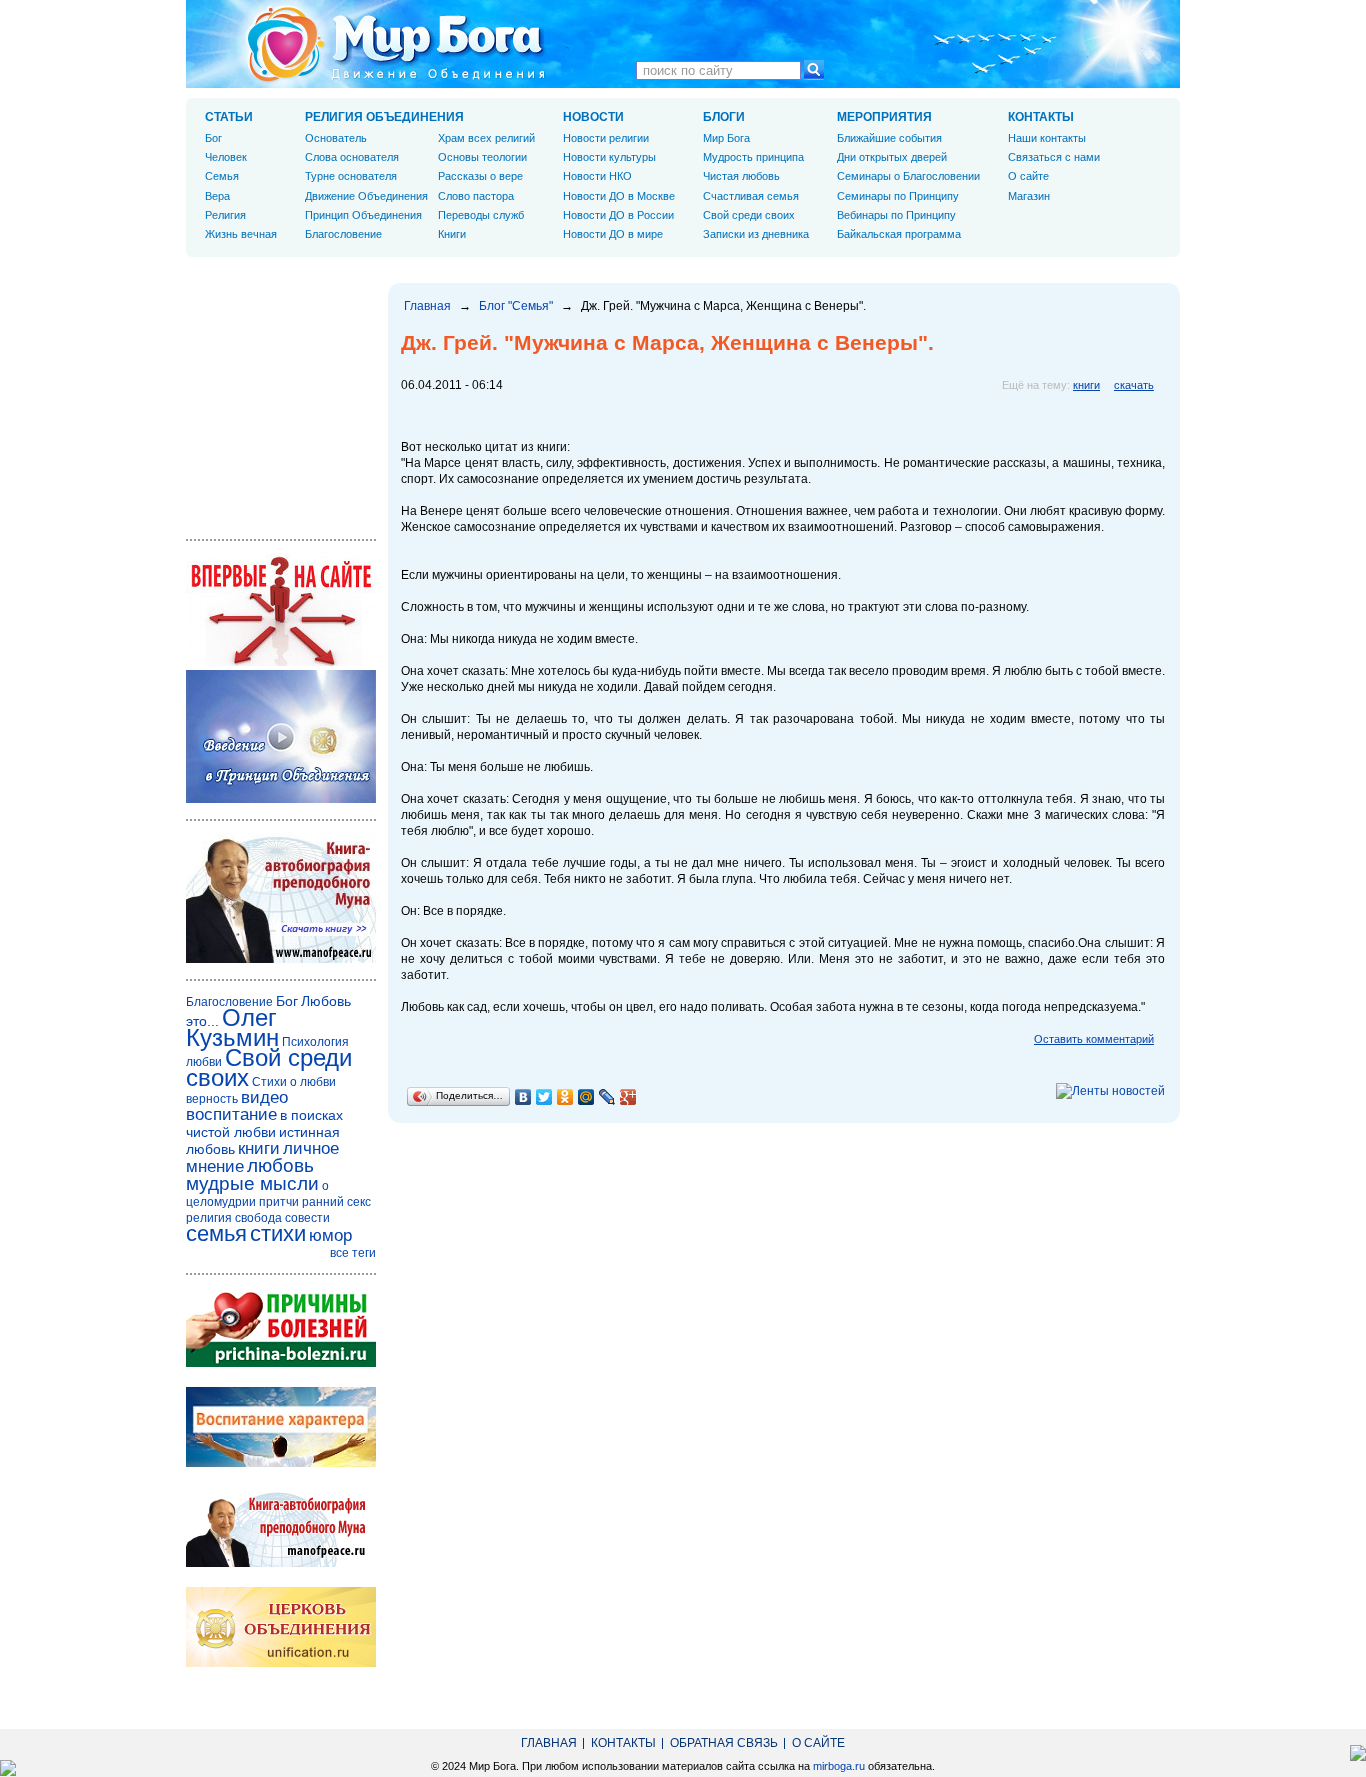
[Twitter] (544, 1097)
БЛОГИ (724, 117)
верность (212, 1099)
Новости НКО (597, 176)
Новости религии (606, 138)
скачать (1134, 385)
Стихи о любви (294, 1082)
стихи (278, 1233)
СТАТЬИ (229, 117)
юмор (330, 1235)
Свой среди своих (749, 215)
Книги (452, 234)
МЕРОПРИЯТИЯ (884, 117)
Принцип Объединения (363, 215)
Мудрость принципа (753, 157)
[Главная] (396, 44)
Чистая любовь (741, 176)
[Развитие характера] (281, 1463)
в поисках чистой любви (264, 1123)
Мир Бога (726, 138)
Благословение (343, 234)
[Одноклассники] (565, 1097)
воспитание (231, 1114)
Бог (213, 138)
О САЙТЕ (818, 1743)
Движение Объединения (366, 196)
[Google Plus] (628, 1097)
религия (209, 1218)
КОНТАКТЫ (1041, 117)
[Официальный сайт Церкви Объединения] (281, 1663)
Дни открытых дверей (892, 157)
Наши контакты (1047, 138)
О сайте (1028, 176)
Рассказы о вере (480, 176)
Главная (427, 306)
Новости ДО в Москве (619, 196)
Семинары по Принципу (898, 196)
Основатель (336, 138)
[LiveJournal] (607, 1097)
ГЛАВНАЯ (549, 1743)
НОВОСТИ (593, 117)
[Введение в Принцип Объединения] (281, 799)
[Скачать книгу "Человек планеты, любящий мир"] (281, 959)
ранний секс (336, 1202)
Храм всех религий (486, 138)
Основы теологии (482, 157)
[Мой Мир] (586, 1097)
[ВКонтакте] (523, 1097)
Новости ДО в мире (613, 234)
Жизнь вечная (241, 234)
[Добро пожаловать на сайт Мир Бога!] (281, 662)
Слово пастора (476, 196)
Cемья (222, 176)
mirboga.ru (839, 1766)
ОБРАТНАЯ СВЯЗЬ (724, 1743)
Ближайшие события (889, 138)
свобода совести (282, 1218)
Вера (217, 196)
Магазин (1029, 196)
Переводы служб (481, 215)
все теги (353, 1253)
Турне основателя (351, 176)
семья (216, 1233)
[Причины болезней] (281, 1363)
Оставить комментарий (1094, 1039)
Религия (225, 215)
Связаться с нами (1054, 157)
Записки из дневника (756, 234)
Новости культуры (609, 157)
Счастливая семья (751, 196)
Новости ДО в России (618, 215)
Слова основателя (352, 157)
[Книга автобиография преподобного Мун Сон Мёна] (281, 1563)
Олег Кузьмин (232, 1027)
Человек (226, 157)
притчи (279, 1202)
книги (1086, 385)
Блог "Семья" (516, 306)
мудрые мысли (252, 1183)
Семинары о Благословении (908, 176)
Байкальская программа (899, 234)
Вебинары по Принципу (896, 215)
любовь (280, 1165)
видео (264, 1097)
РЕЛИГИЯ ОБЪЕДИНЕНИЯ (384, 117)
